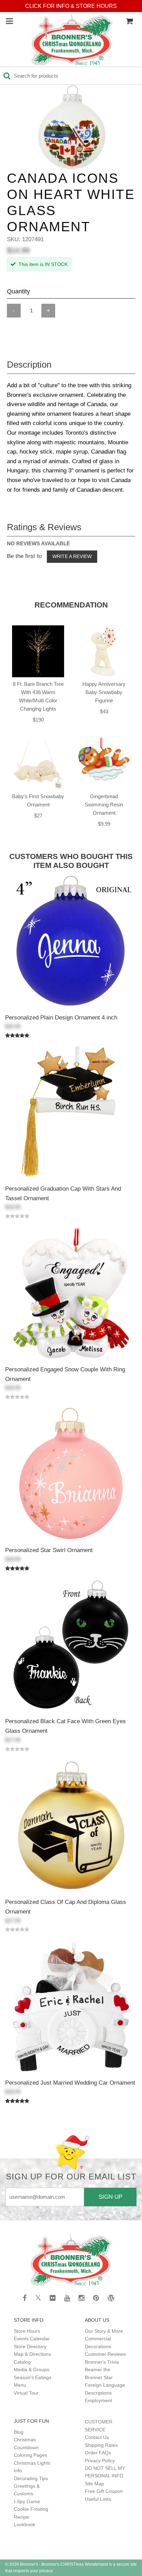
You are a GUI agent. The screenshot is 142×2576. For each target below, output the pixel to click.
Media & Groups (32, 2369)
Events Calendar (32, 2339)
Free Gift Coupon (104, 2491)
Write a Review (72, 556)
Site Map (94, 2484)
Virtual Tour (26, 2393)
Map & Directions (32, 2354)
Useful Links (98, 2499)
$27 (38, 816)
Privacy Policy (100, 2461)
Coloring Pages (31, 2455)
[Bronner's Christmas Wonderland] (72, 40)
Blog (19, 2432)
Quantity (18, 291)
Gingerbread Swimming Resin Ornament (104, 805)
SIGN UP (110, 2197)
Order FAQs (98, 2453)
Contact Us (97, 2437)
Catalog (22, 2362)
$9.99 (104, 824)
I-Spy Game (27, 2501)
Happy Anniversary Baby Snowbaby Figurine (104, 692)
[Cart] (129, 21)
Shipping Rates (101, 2445)
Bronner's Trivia (102, 2362)
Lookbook (24, 2524)
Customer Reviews (105, 2354)
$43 (104, 711)
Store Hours (27, 2331)
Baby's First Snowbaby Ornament (38, 800)
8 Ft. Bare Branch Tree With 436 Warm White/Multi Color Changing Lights (38, 696)
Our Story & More (104, 2331)
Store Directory (30, 2346)
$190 (38, 720)
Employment (98, 2400)
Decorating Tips (31, 2478)
